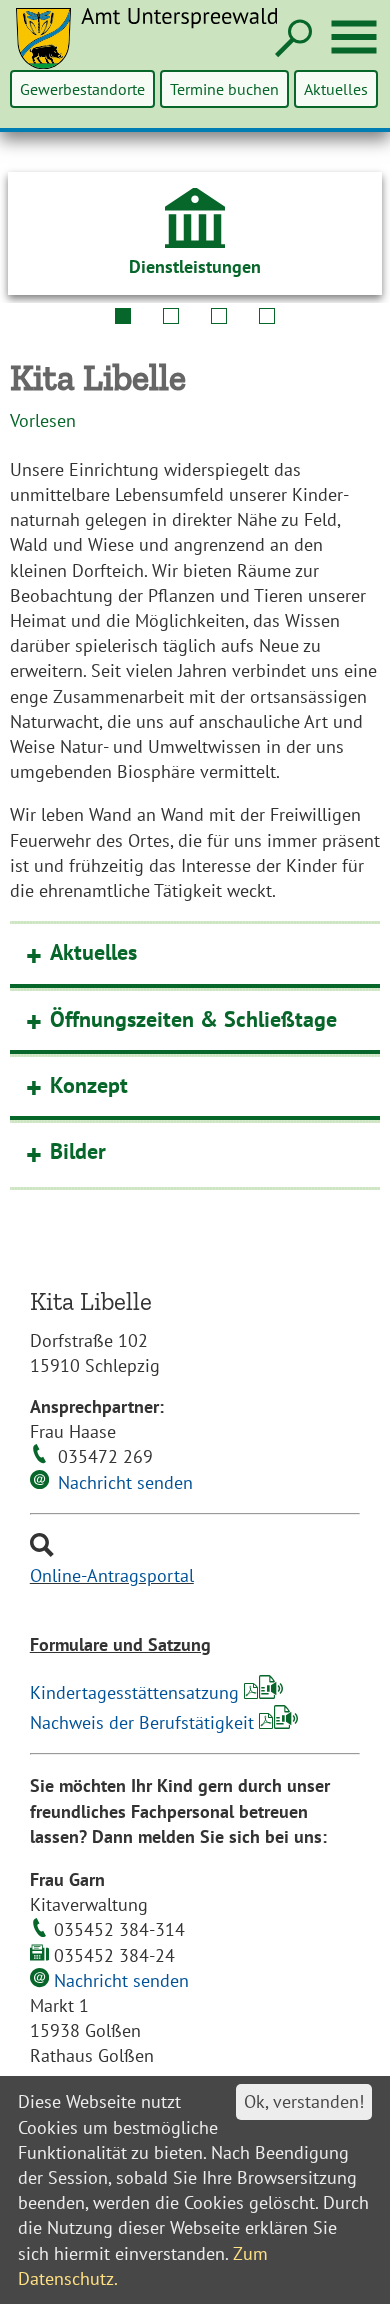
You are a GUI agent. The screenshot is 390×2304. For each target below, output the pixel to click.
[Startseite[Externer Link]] (158, 50)
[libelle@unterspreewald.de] (40, 1482)
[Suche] (291, 39)
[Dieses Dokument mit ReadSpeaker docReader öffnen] (271, 1692)
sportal (166, 1575)
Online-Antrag (84, 1575)
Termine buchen (224, 89)
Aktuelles (336, 89)
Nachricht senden (125, 1482)
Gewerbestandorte (82, 89)
